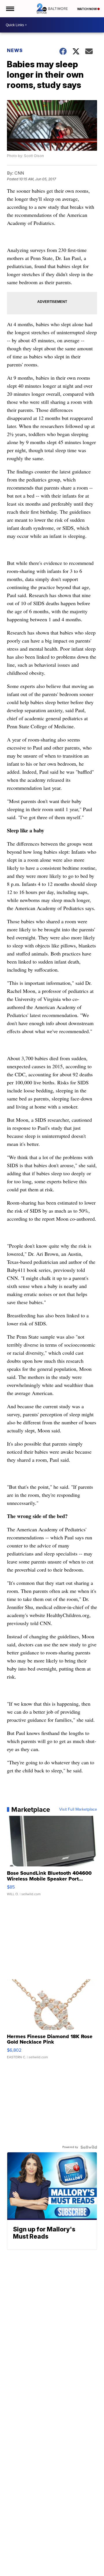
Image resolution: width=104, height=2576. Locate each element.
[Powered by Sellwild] (89, 2147)
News (15, 50)
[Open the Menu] (10, 9)
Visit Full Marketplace (78, 1809)
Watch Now (87, 9)
